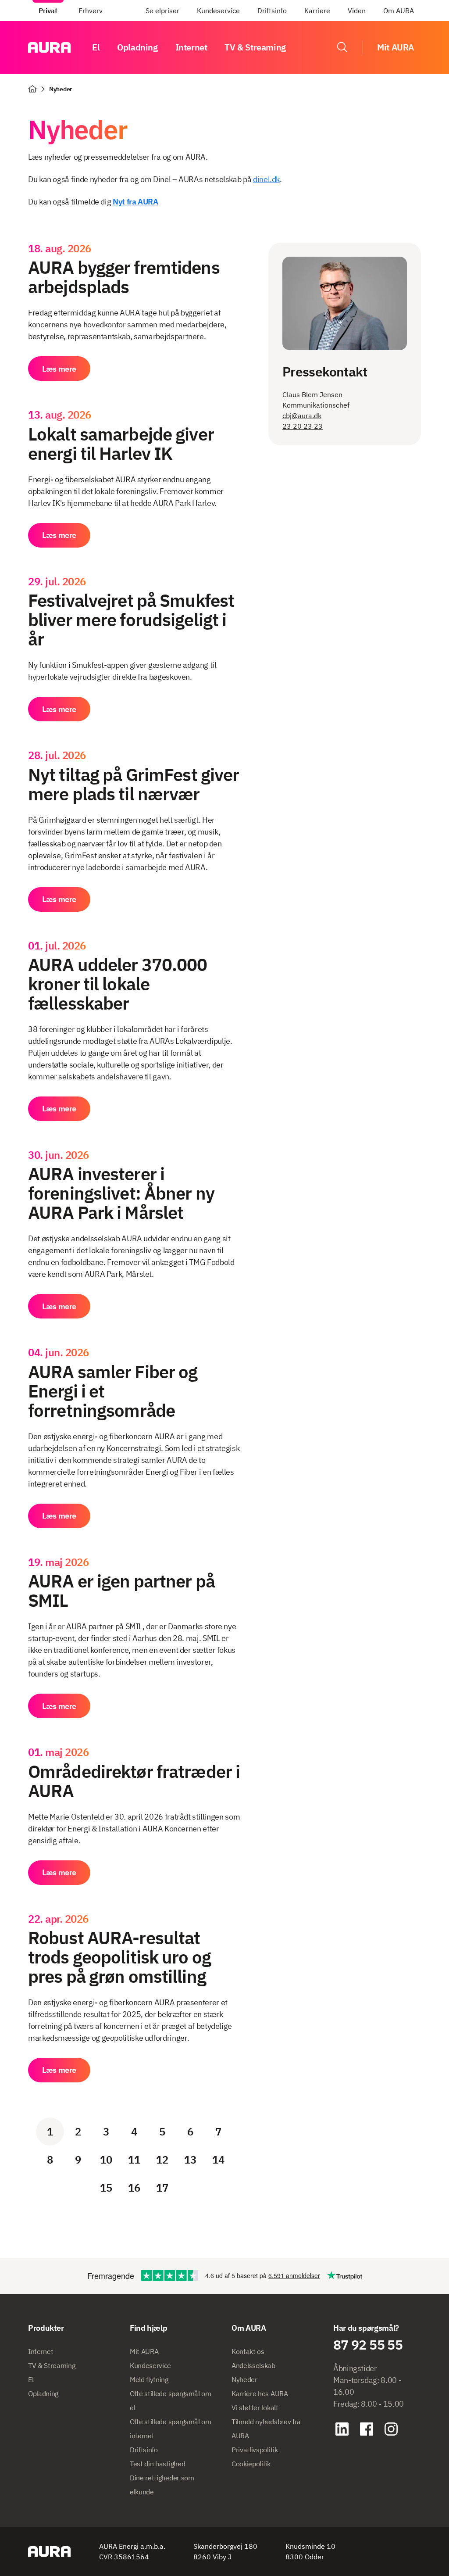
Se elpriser (162, 11)
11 (134, 2160)
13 (190, 2160)
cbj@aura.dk (302, 416)
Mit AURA (144, 2351)
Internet (191, 47)
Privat (48, 11)
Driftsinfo (272, 11)
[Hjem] (32, 89)
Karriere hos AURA (260, 2393)
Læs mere (59, 369)
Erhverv (91, 11)
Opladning (137, 47)
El (96, 47)
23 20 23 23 (303, 426)
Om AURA (399, 11)
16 (134, 2188)
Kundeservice (218, 11)
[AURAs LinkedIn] (342, 2429)
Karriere (317, 11)
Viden (357, 11)
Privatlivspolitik (255, 2450)
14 (218, 2160)
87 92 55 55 (368, 2345)
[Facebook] (367, 2429)
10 (106, 2160)
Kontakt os (248, 2351)
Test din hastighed (157, 2464)
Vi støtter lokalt (255, 2408)
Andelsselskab (253, 2365)
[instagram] (391, 2429)
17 (162, 2188)
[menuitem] (48, 11)
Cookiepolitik (251, 2464)
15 (106, 2188)
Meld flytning (149, 2379)
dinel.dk (266, 179)
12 (162, 2160)
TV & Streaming (255, 47)
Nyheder (244, 2379)
